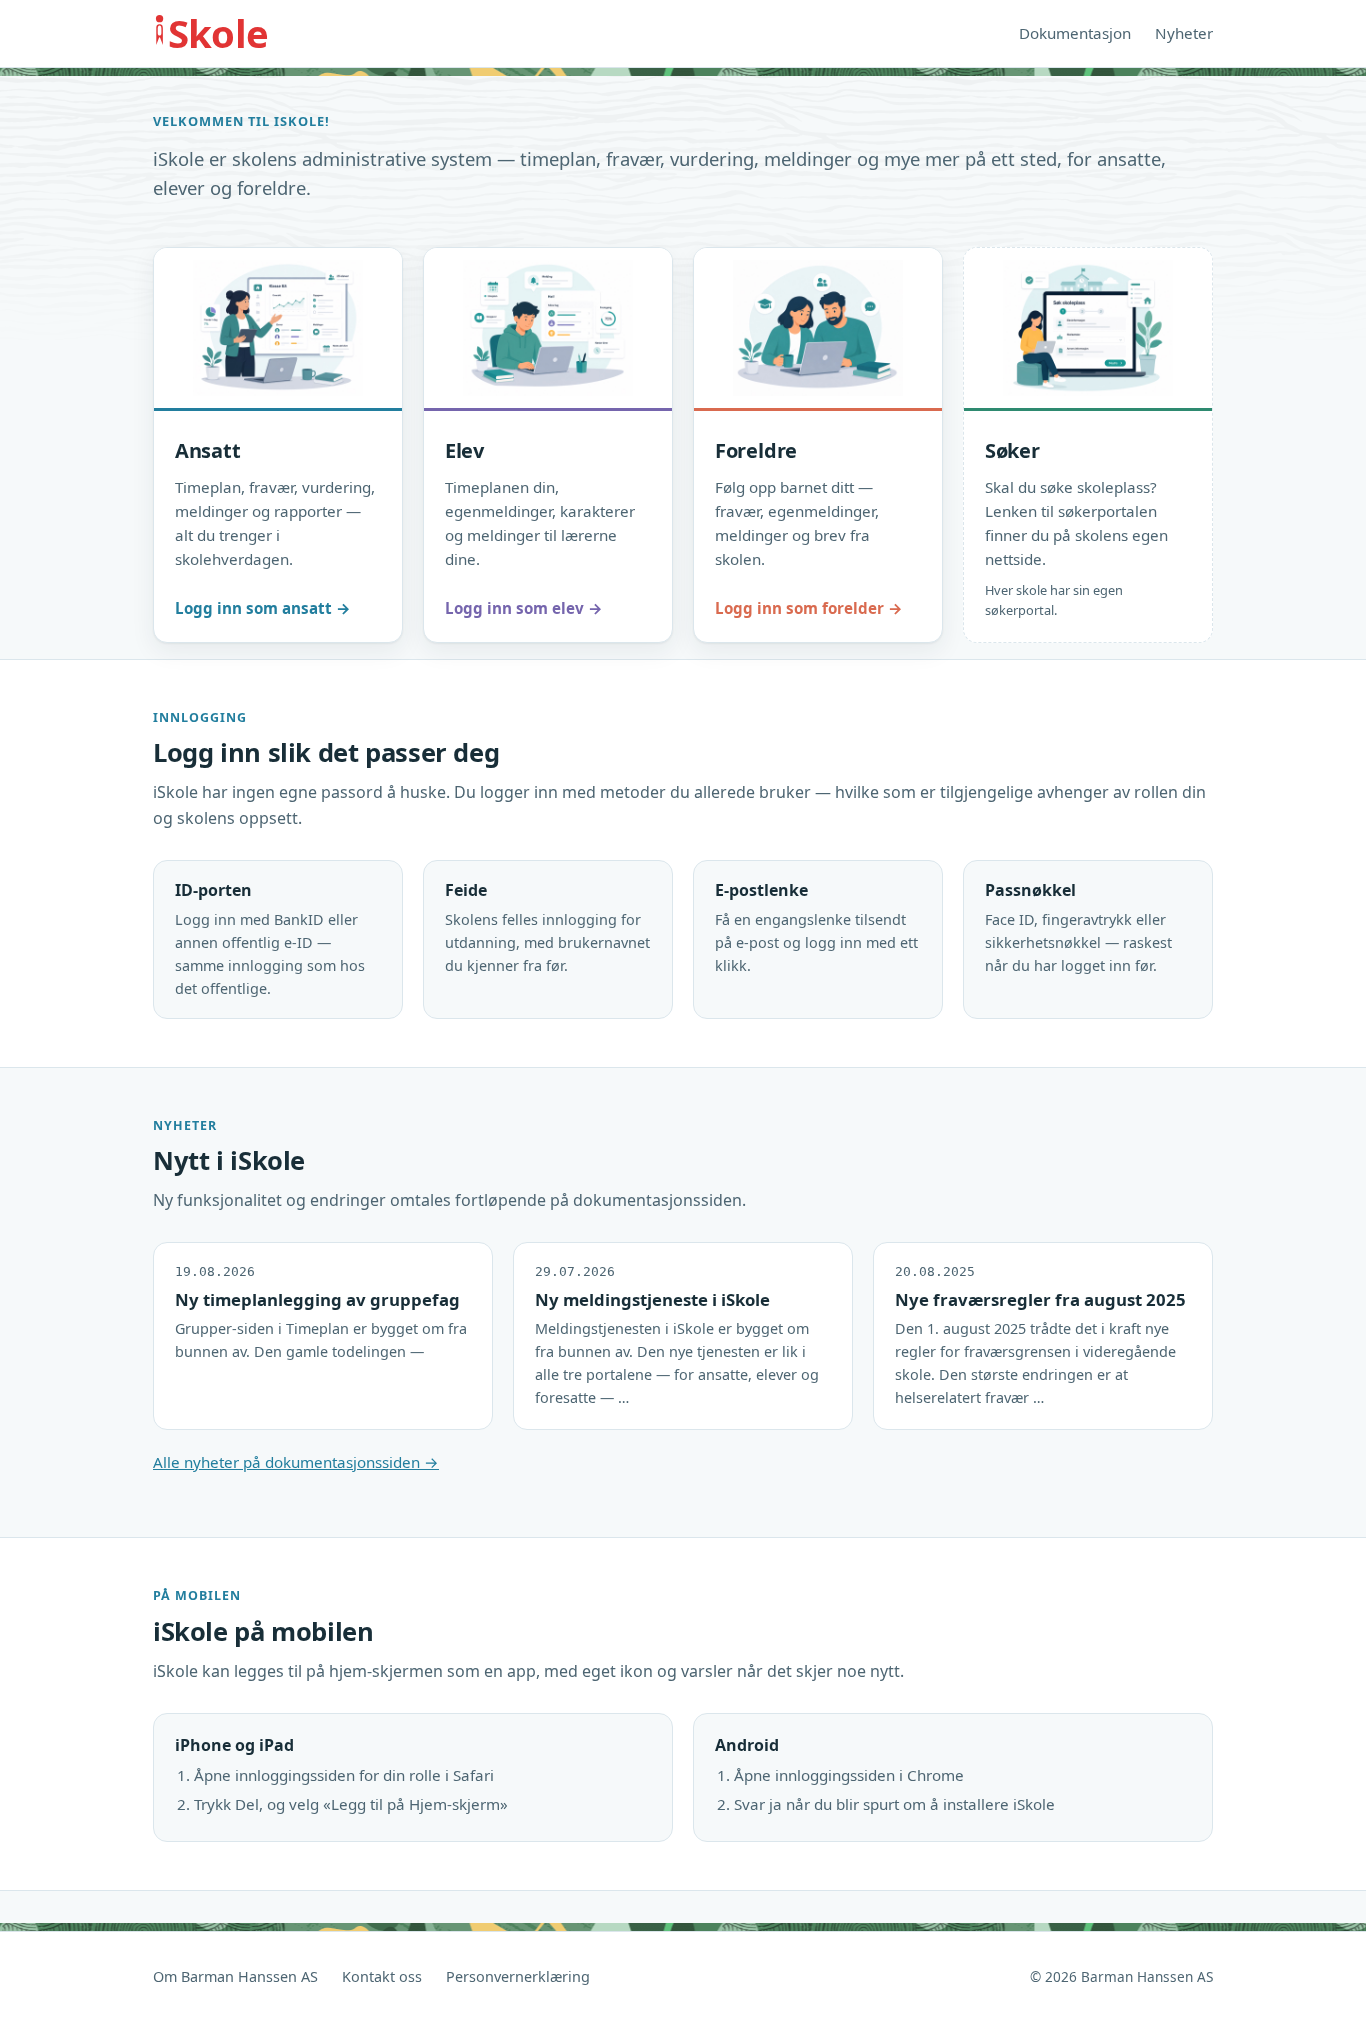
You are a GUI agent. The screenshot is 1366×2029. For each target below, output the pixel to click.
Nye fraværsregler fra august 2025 (1040, 1299)
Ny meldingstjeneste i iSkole (652, 1299)
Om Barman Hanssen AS (235, 1976)
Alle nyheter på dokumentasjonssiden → (296, 1462)
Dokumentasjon (1075, 33)
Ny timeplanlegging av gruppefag (317, 1299)
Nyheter (1184, 33)
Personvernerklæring (518, 1976)
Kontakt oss (382, 1976)
